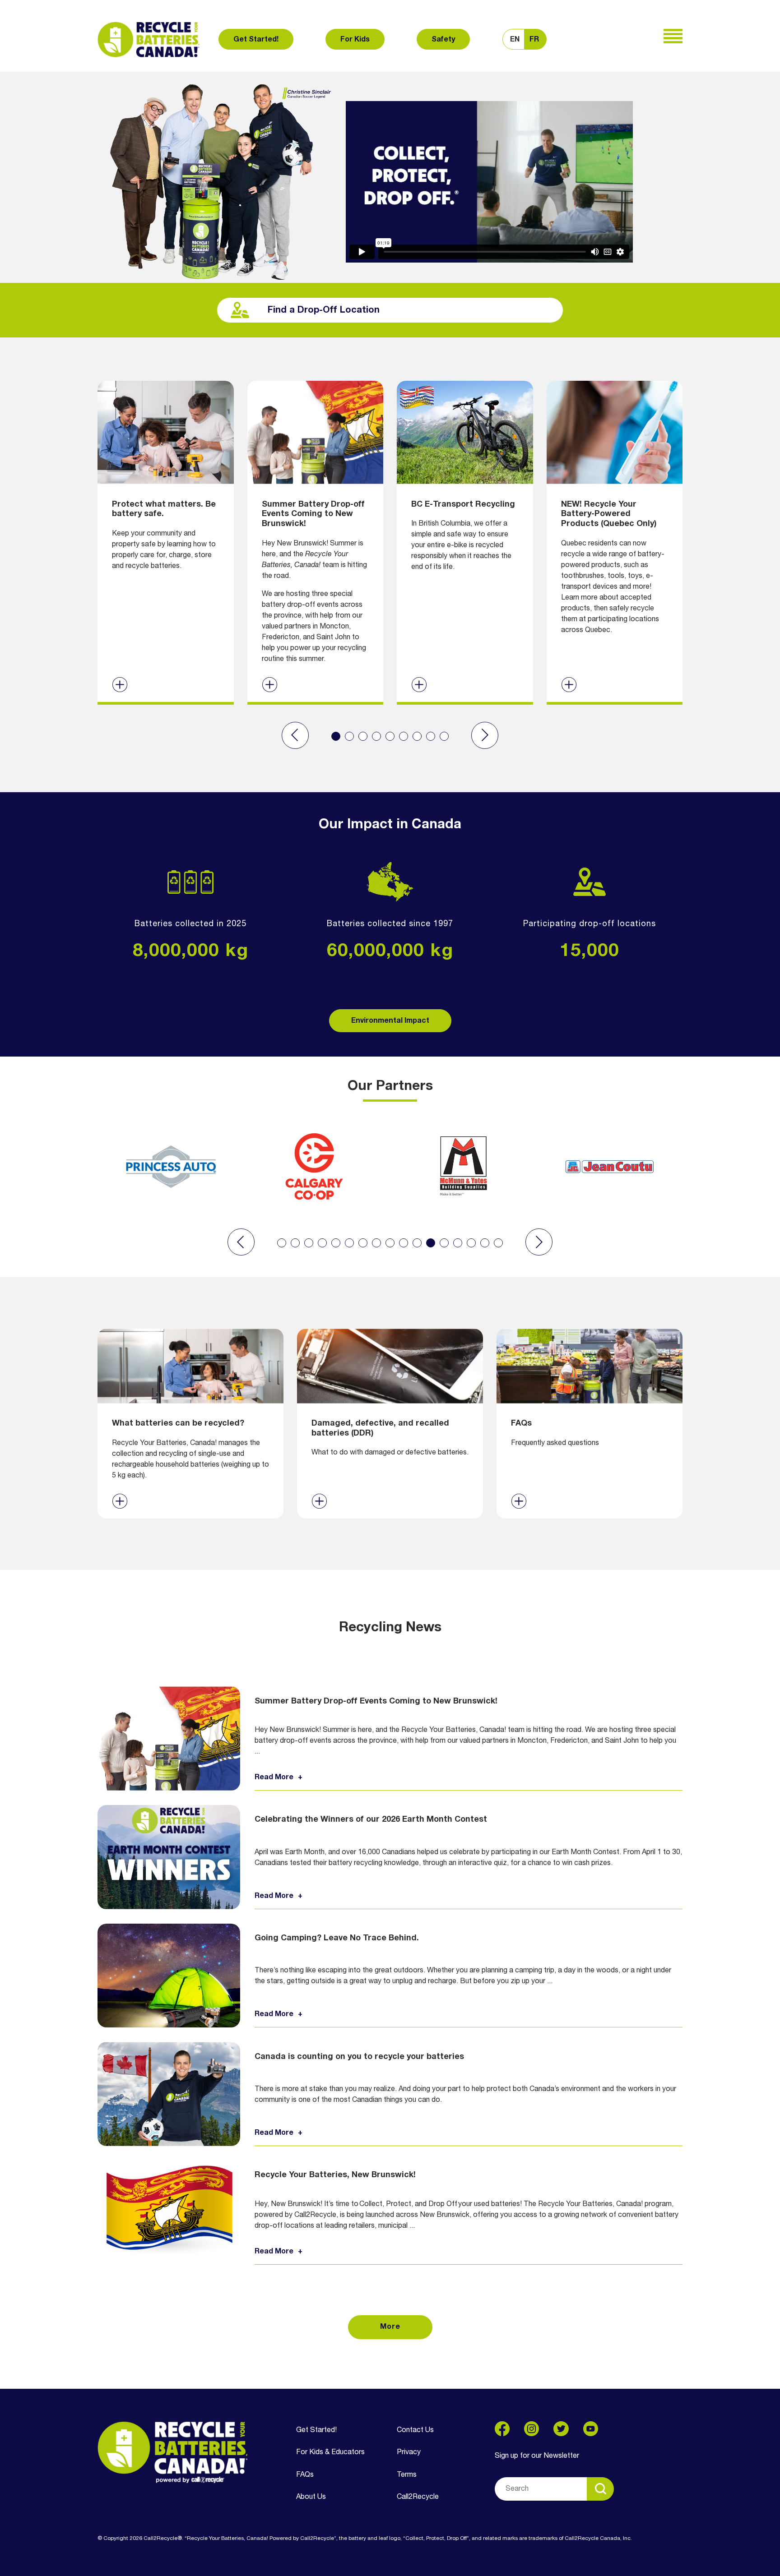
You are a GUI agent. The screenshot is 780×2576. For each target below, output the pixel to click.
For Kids (355, 40)
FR (534, 40)
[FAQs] (590, 1423)
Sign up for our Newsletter (537, 2456)
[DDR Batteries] (390, 1423)
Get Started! (256, 40)
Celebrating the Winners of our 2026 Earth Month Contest (371, 1819)
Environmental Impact (390, 1021)
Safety (443, 40)
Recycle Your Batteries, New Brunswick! (335, 2175)
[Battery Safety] (166, 541)
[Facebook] (502, 2429)
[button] (295, 735)
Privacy (409, 2452)
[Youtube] (591, 2429)
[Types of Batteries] (190, 1423)
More (390, 2327)
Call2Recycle (418, 2497)
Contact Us (415, 2430)
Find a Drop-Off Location (324, 310)
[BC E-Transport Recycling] (465, 541)
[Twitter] (561, 2429)
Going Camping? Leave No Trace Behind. (337, 1938)
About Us (311, 2497)
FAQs (305, 2475)
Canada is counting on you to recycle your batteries (359, 2057)
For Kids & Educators (330, 2452)
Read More (274, 1777)
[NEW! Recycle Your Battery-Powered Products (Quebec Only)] (615, 541)
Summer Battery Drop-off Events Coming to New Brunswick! (376, 1701)
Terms (407, 2475)
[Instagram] (532, 2429)
